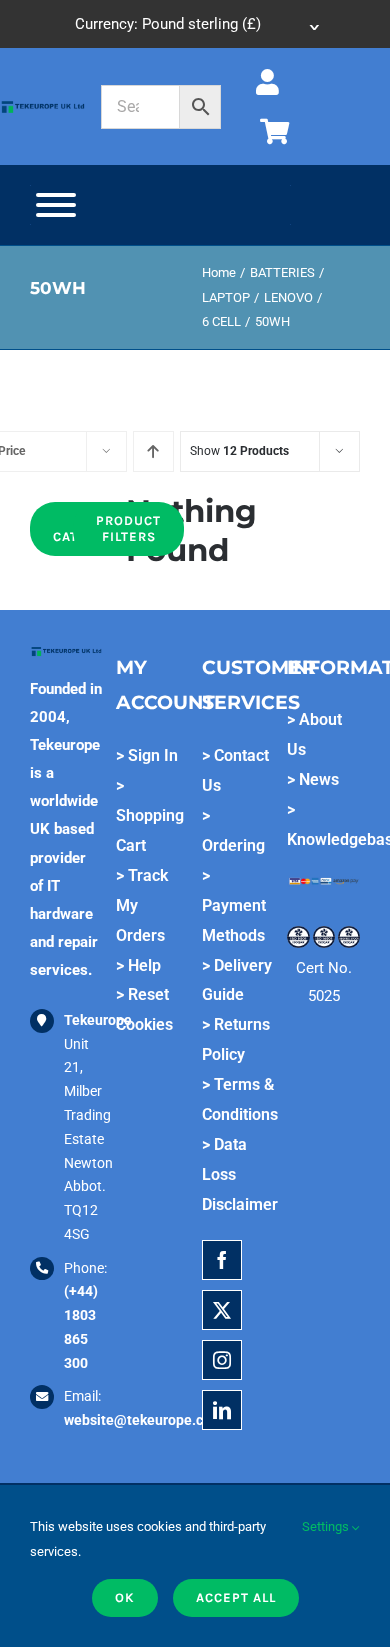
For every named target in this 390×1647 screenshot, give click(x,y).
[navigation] (195, 24)
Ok (125, 1597)
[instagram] (222, 1360)
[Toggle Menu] (56, 205)
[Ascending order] (153, 451)
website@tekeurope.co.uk (147, 1420)
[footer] (43, 106)
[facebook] (222, 1260)
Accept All (236, 1597)
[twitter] (222, 1310)
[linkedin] (222, 1410)
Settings (327, 1526)
